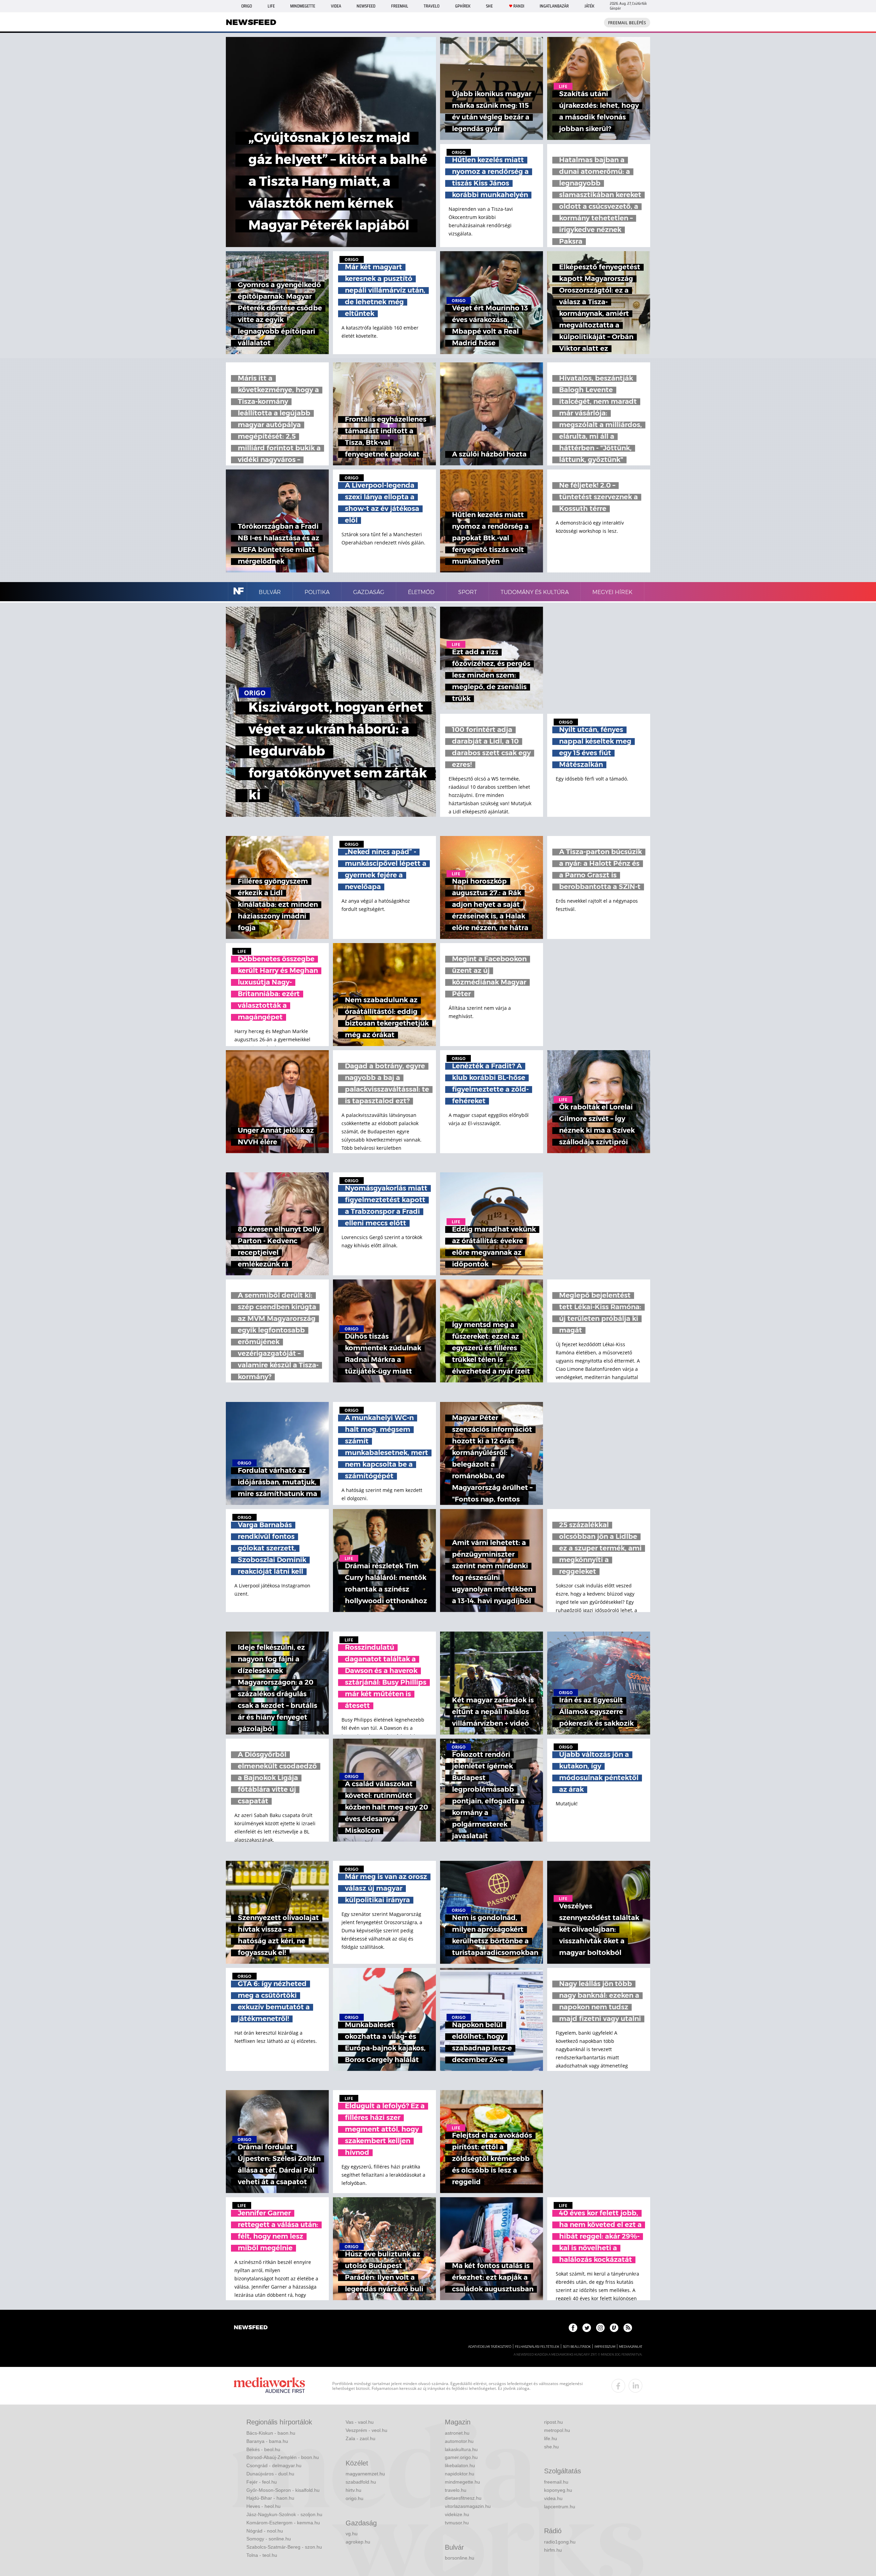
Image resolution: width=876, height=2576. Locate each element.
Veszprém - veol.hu (366, 2430)
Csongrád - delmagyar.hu (274, 2465)
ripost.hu (553, 2422)
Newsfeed (366, 6)
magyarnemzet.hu (365, 2474)
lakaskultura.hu (461, 2449)
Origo (247, 6)
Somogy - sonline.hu (269, 2539)
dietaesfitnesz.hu (463, 2498)
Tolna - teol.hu (262, 2555)
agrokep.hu (358, 2542)
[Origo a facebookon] (573, 2328)
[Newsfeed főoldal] (251, 2328)
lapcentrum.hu (560, 2507)
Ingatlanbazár (554, 6)
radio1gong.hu (560, 2542)
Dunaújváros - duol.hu (270, 2474)
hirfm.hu (553, 2550)
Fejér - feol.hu (262, 2482)
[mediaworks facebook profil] (618, 2386)
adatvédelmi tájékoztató (490, 2347)
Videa (336, 6)
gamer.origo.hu (461, 2457)
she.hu (551, 2447)
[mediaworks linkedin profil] (635, 2386)
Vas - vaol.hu (360, 2422)
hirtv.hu (353, 2490)
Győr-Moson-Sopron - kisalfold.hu (283, 2490)
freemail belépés (627, 23)
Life (271, 6)
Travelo (431, 6)
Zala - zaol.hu (360, 2438)
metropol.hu (557, 2430)
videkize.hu (457, 2514)
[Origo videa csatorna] (614, 2328)
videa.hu (553, 2498)
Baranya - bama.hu (267, 2441)
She (489, 6)
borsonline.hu (460, 2558)
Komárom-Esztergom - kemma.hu (283, 2523)
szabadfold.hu (361, 2482)
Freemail (400, 6)
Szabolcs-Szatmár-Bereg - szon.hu (284, 2547)
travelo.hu (456, 2490)
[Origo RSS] (628, 2328)
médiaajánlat (631, 2347)
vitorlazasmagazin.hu (468, 2506)
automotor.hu (459, 2441)
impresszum (605, 2347)
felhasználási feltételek (537, 2347)
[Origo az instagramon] (600, 2328)
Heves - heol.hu (263, 2506)
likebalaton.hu (460, 2465)
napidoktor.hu (460, 2474)
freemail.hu (556, 2482)
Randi (519, 6)
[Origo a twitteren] (587, 2328)
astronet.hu (457, 2433)
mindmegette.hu (462, 2482)
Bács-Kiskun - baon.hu (271, 2433)
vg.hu (352, 2534)
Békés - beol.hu (263, 2449)
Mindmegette (303, 6)
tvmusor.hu (457, 2523)
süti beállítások (577, 2347)
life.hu (551, 2438)
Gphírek (463, 6)
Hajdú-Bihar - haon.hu (270, 2498)
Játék (589, 6)
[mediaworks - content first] (269, 2386)
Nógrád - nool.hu (265, 2531)
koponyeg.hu (558, 2490)
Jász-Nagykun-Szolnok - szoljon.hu (284, 2514)
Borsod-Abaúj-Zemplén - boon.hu (283, 2457)
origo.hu (355, 2498)
